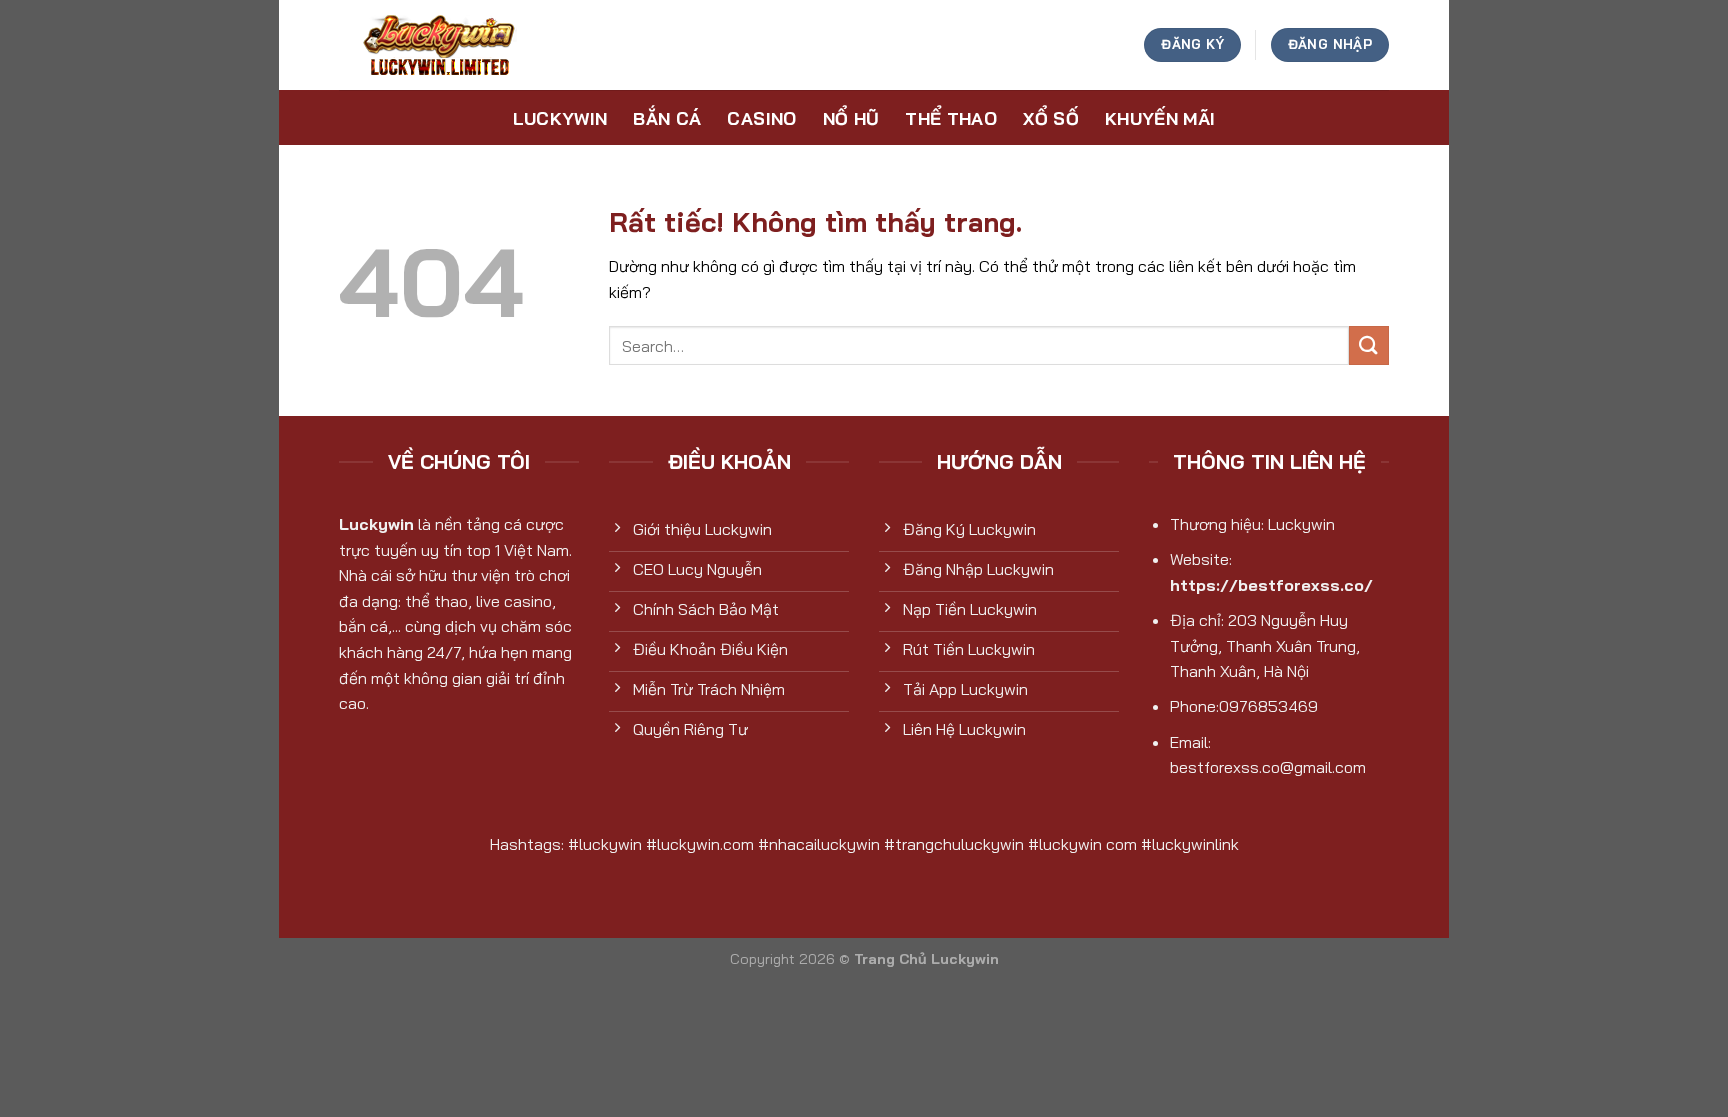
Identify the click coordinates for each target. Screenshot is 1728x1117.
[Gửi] (1369, 345)
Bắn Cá (667, 118)
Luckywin (560, 118)
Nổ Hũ (851, 118)
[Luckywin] (439, 45)
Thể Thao (951, 118)
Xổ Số (1051, 118)
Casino (761, 118)
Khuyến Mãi (1160, 118)
